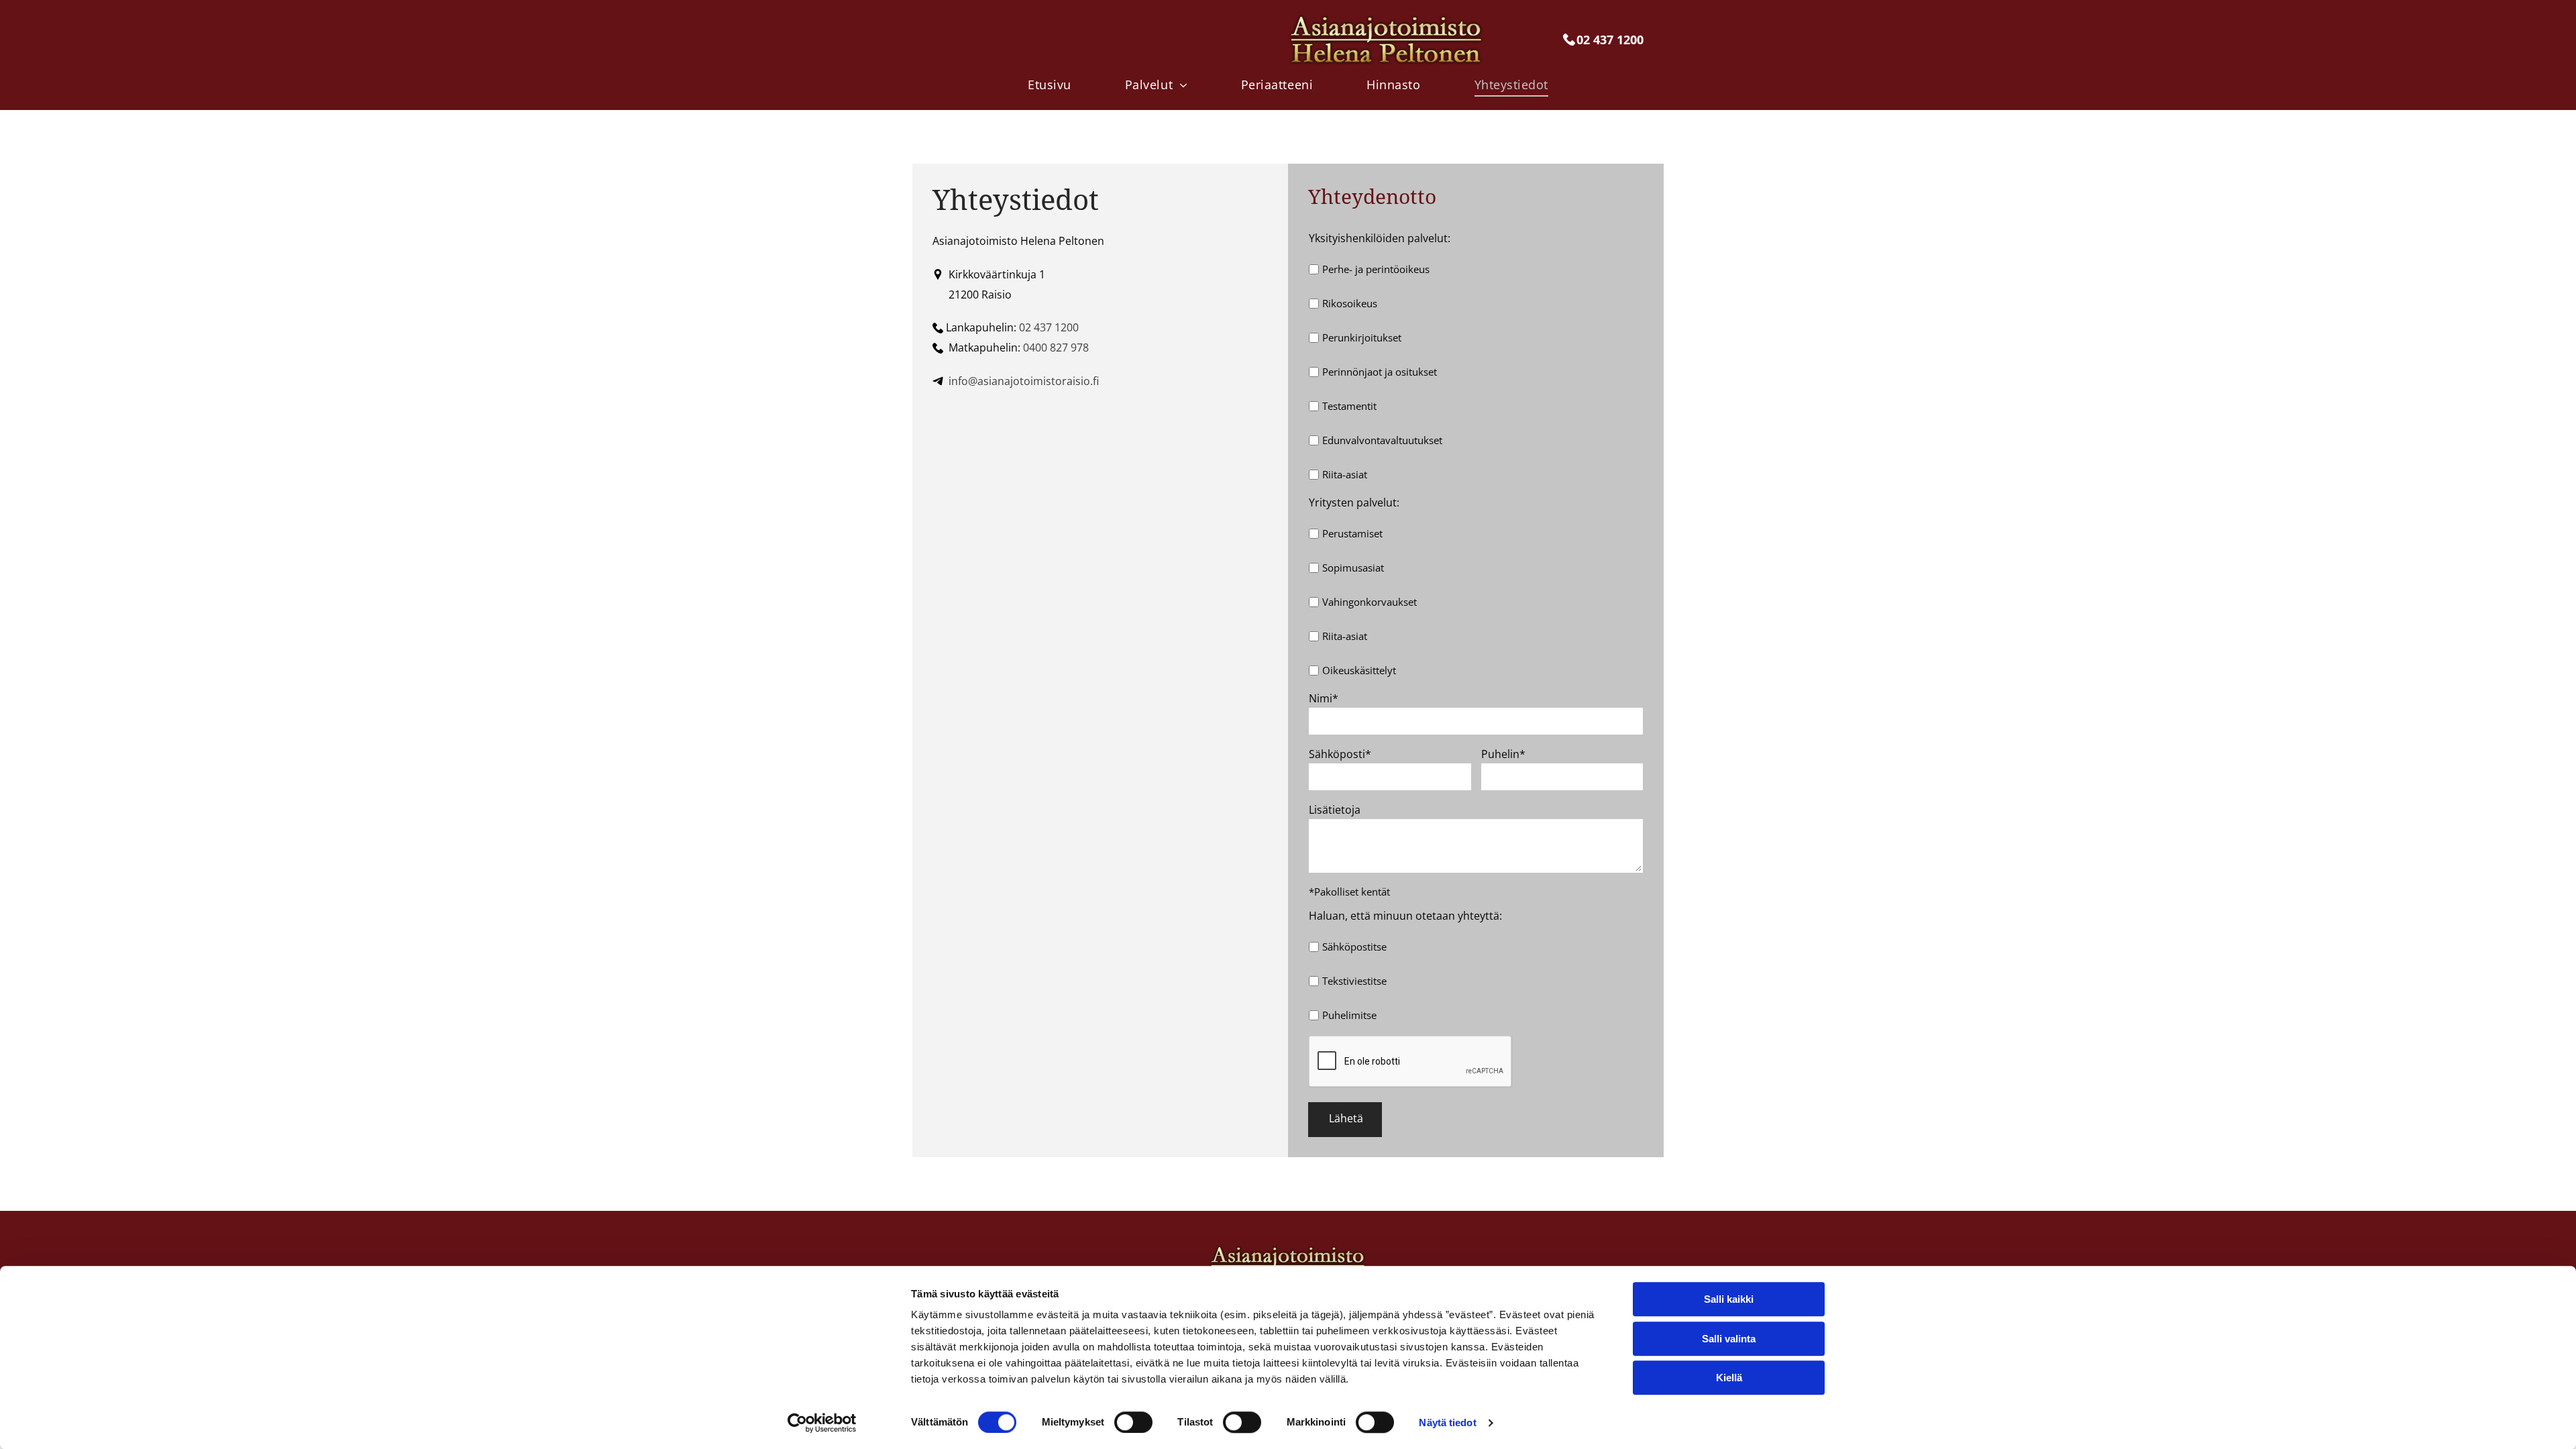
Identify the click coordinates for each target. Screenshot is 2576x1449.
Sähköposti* (1340, 754)
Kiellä (1729, 1378)
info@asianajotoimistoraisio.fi (1024, 381)
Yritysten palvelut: (1354, 502)
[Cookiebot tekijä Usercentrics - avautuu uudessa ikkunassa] (822, 1423)
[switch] (1133, 1422)
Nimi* (1324, 698)
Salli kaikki (1729, 1299)
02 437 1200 (1049, 327)
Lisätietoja (1335, 810)
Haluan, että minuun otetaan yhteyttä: (1405, 916)
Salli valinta (1729, 1339)
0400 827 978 (1056, 347)
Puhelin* (1503, 754)
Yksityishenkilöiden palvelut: (1380, 238)
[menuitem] (1050, 84)
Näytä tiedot (1447, 1423)
